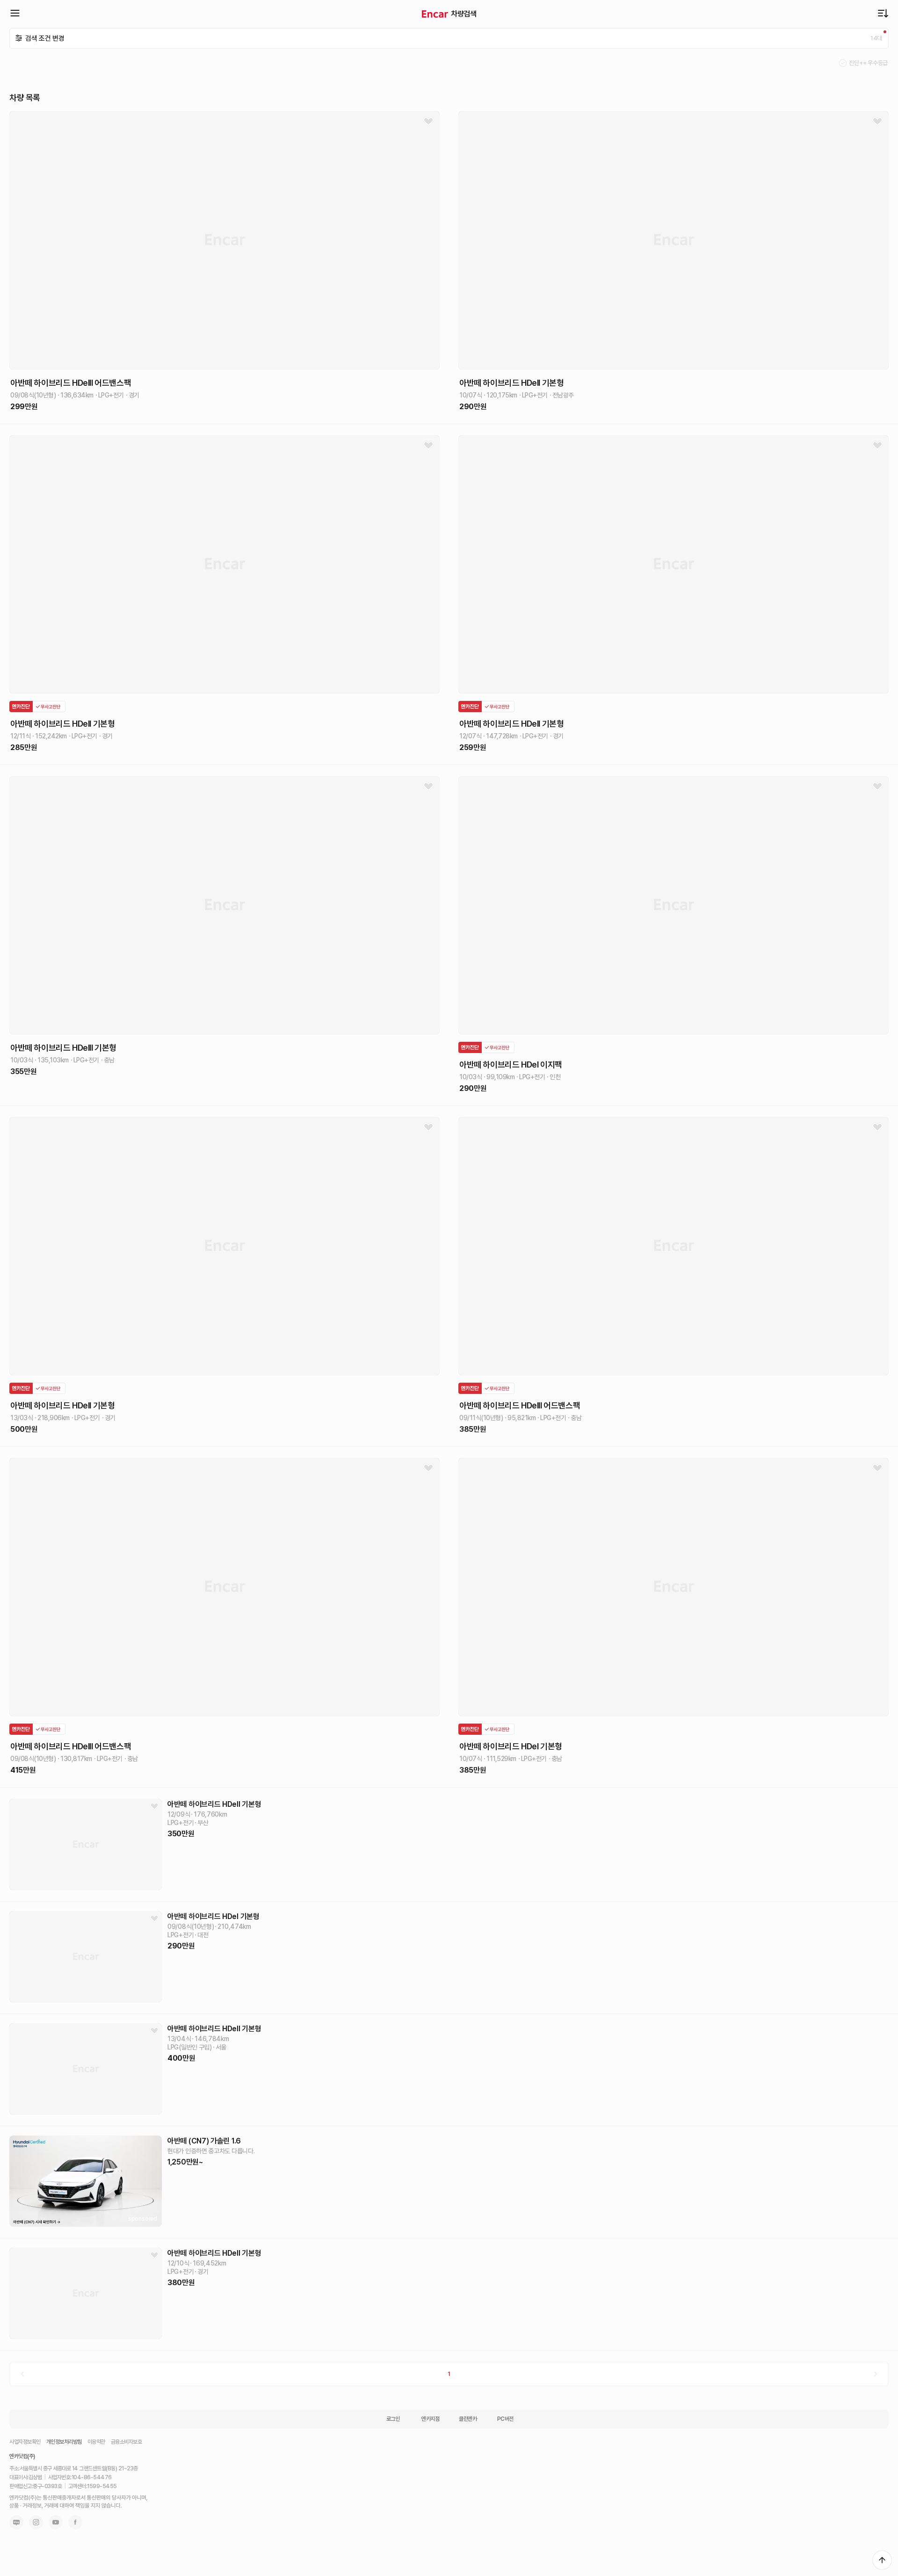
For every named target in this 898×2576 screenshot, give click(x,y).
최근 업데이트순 (883, 13)
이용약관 (96, 2442)
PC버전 (505, 2419)
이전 (22, 2374)
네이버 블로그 (16, 2522)
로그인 (393, 2419)
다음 (876, 2374)
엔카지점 (430, 2419)
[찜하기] (428, 122)
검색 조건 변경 (45, 38)
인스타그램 (36, 2522)
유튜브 (56, 2522)
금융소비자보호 (127, 2442)
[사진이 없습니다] (86, 1844)
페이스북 (75, 2522)
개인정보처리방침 (64, 2442)
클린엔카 (468, 2419)
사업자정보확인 (25, 2442)
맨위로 (882, 2560)
